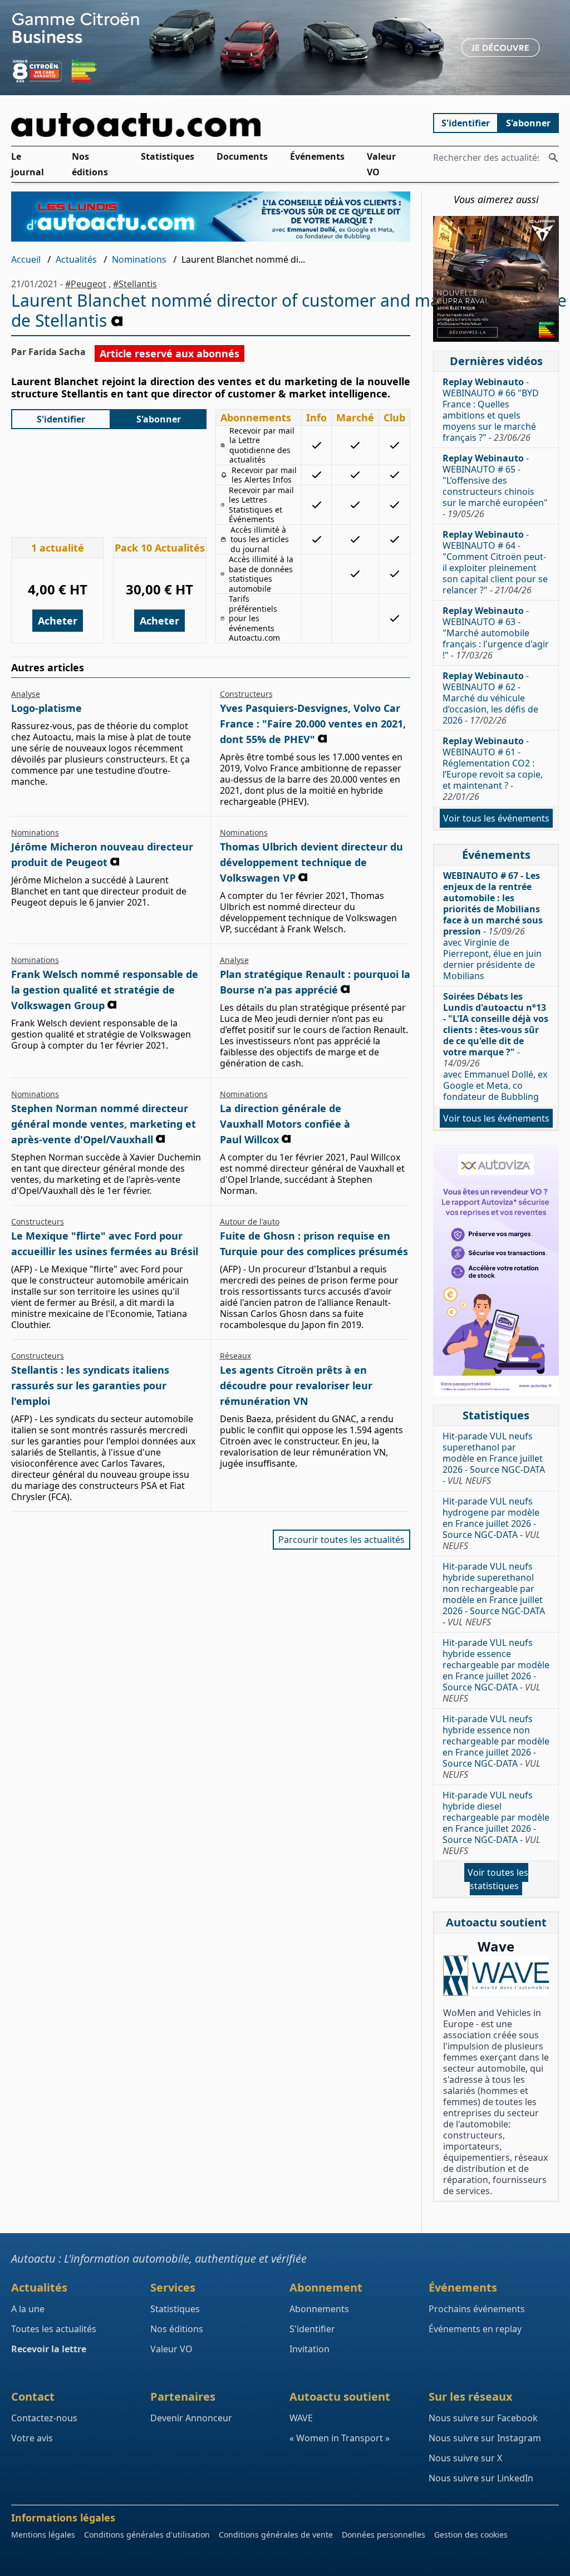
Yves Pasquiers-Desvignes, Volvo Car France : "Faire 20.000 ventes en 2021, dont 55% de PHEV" (313, 724)
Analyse (26, 694)
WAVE (301, 2418)
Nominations (139, 259)
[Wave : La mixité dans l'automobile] (496, 1976)
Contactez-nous (44, 2418)
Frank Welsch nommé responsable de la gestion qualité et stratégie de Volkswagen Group (105, 990)
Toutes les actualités (54, 2329)
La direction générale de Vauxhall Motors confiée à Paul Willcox (285, 1124)
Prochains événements (477, 2309)
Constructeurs (246, 694)
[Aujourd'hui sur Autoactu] (211, 125)
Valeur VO (381, 164)
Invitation (309, 2349)
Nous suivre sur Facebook (483, 2418)
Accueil (26, 259)
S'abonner (528, 123)
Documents (242, 156)
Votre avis (32, 2438)
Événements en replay (475, 2329)
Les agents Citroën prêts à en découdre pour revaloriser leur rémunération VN (296, 1385)
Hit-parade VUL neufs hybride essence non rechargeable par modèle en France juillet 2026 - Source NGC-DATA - (496, 1747)
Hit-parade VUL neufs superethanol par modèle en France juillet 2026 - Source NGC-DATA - (494, 1458)
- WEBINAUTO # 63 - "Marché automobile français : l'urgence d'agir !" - (496, 633)
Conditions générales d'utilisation (147, 2535)
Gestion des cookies (471, 2535)
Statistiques (168, 156)
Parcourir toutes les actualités (341, 1540)
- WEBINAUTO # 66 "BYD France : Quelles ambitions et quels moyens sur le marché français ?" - (491, 410)
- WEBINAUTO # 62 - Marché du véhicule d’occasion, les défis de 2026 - (490, 698)
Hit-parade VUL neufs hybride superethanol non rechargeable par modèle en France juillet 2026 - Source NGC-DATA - (494, 1594)
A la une (28, 2309)
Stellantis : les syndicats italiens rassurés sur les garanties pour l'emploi (90, 1385)
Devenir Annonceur (191, 2418)
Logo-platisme (46, 708)
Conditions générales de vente (276, 2535)
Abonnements (319, 2309)
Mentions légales (43, 2535)
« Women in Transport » (340, 2438)
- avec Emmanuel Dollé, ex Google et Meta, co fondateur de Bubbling (496, 1046)
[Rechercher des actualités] (553, 158)
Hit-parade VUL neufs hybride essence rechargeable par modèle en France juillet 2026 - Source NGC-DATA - (496, 1670)
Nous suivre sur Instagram (485, 2438)
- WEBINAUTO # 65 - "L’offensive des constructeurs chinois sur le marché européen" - (495, 486)
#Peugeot (86, 284)
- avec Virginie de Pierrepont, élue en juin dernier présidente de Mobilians (493, 926)
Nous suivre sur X (465, 2458)
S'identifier (466, 123)
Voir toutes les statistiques (498, 1879)
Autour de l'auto (250, 1221)
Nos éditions (90, 164)
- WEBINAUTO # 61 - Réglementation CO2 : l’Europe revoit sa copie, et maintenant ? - (493, 769)
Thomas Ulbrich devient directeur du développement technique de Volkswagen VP (311, 862)
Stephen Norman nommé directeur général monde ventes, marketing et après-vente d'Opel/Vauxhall (104, 1124)
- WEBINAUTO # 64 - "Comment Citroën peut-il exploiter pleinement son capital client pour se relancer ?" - (495, 562)
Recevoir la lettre (49, 2349)
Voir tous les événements (496, 818)
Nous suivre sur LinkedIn (481, 2478)
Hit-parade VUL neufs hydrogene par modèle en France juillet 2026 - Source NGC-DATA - (492, 1523)
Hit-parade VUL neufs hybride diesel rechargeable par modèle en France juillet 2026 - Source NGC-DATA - (496, 1823)
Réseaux (235, 1356)
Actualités (76, 259)
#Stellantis (135, 284)
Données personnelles (384, 2535)
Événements (317, 156)
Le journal (28, 164)
